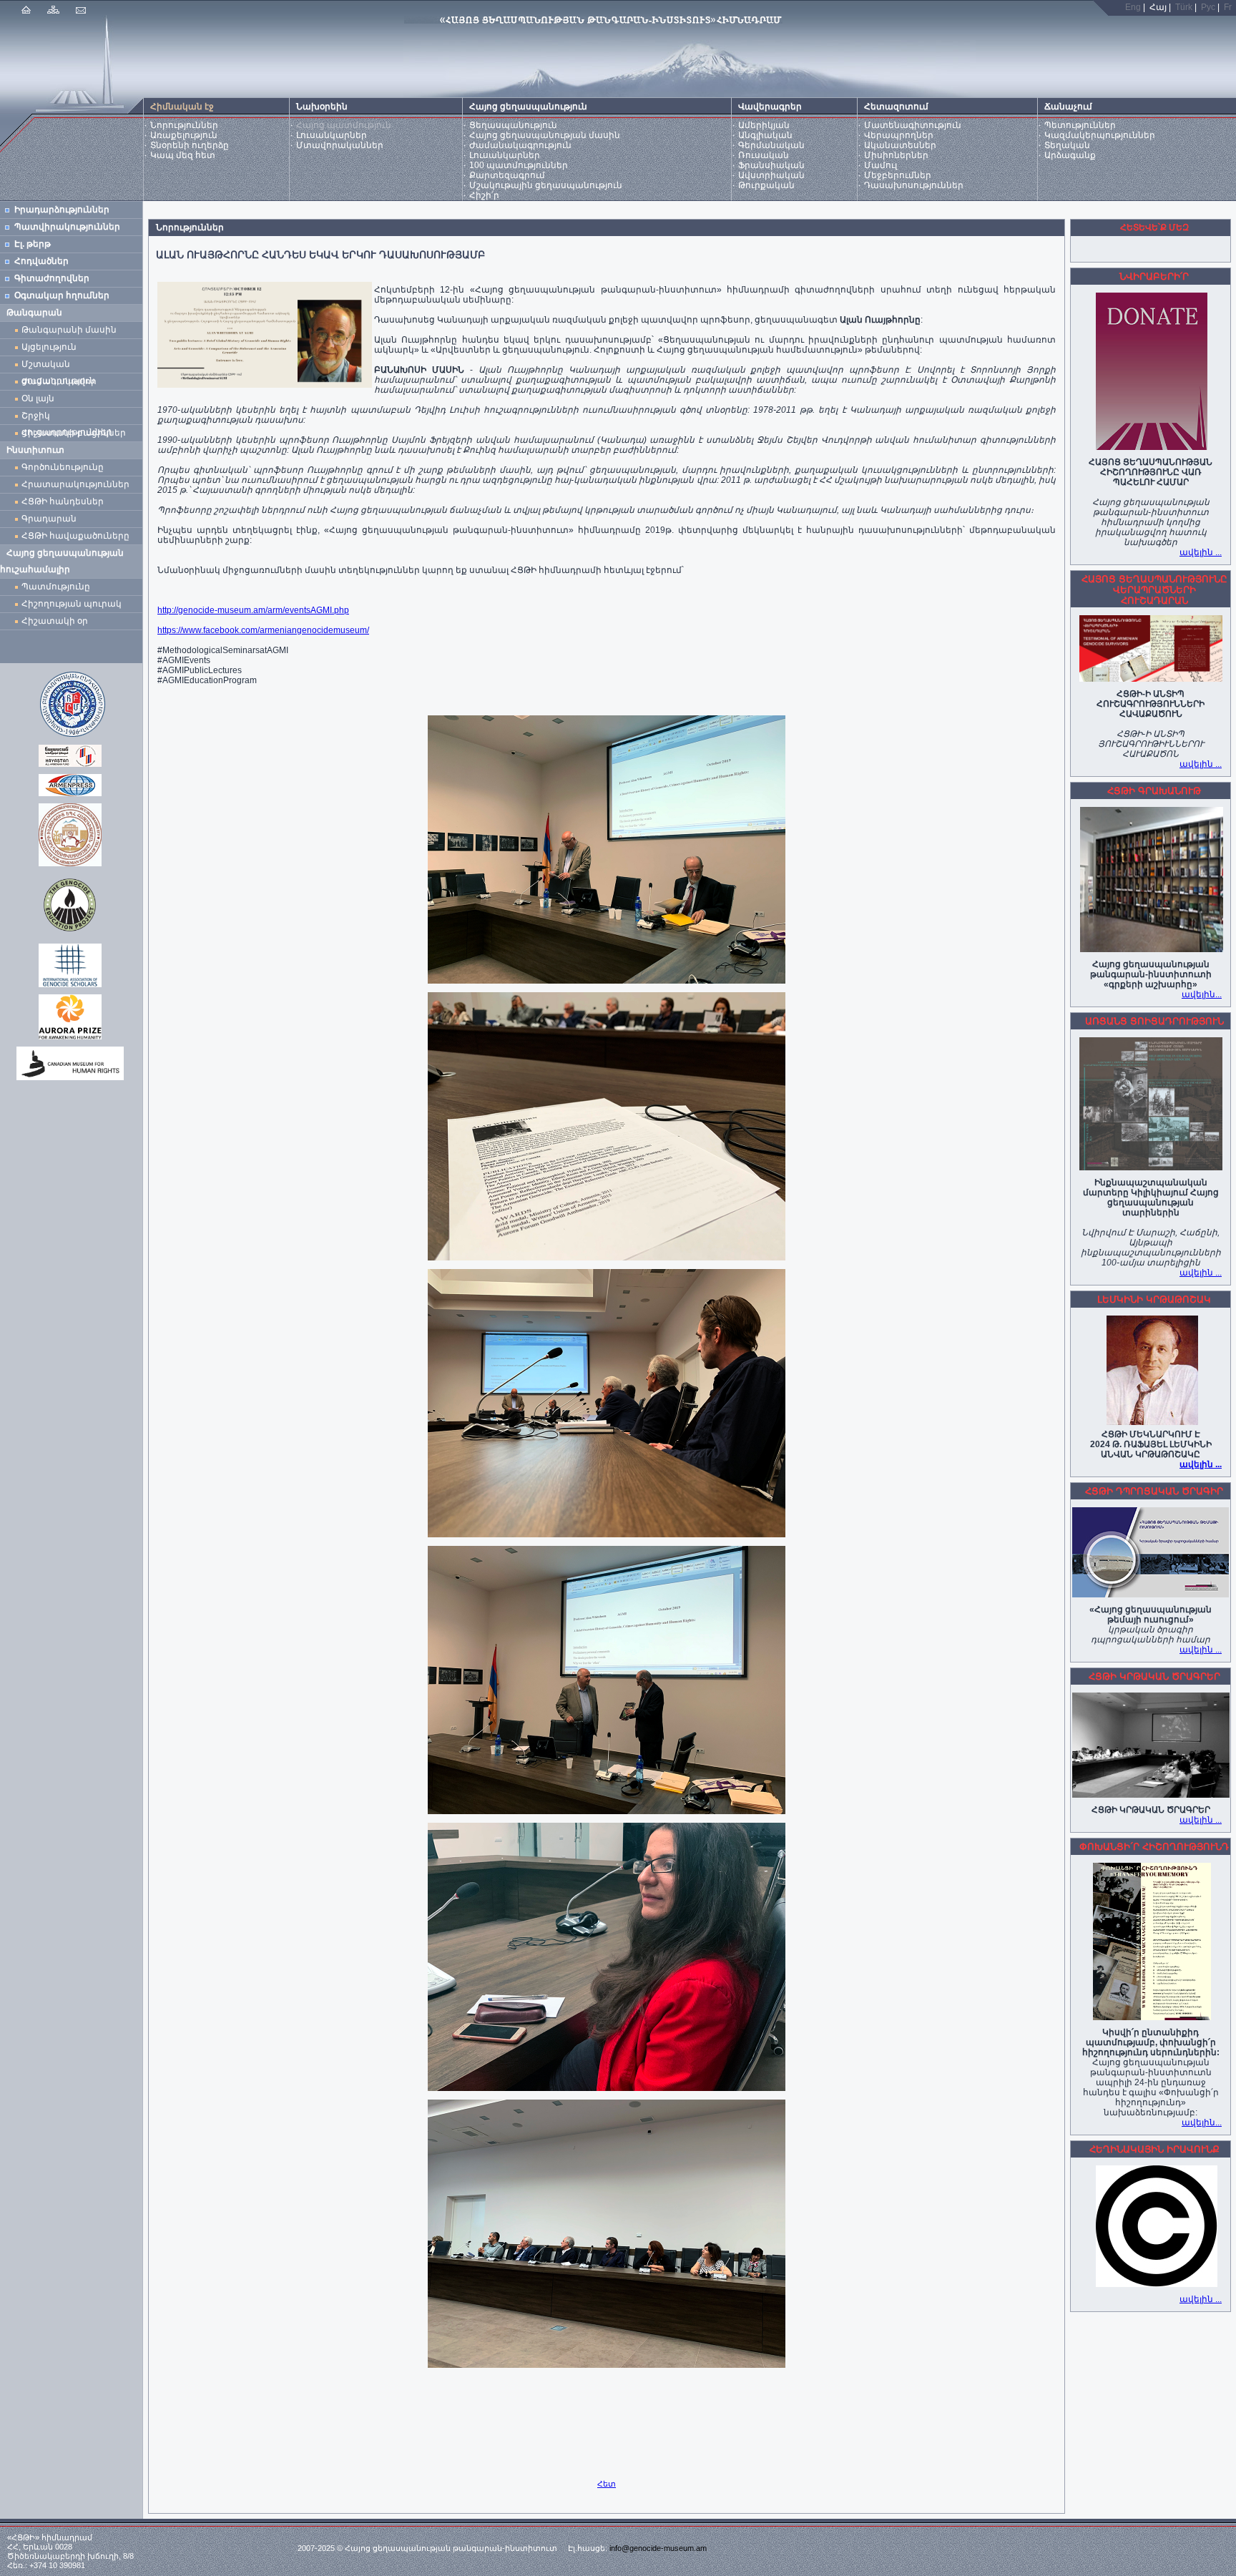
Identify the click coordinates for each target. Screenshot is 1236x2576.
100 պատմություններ (519, 165)
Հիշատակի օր (55, 621)
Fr (1228, 7)
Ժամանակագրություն (520, 145)
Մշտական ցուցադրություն (58, 366)
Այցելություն (49, 347)
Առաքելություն (184, 135)
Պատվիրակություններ (67, 227)
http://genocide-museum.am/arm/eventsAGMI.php (253, 610)
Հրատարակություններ (75, 484)
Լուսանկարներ (332, 135)
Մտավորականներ (340, 145)
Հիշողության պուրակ (72, 604)
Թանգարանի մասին (69, 330)
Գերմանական (771, 145)
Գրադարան (49, 519)
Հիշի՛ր (484, 195)
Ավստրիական (771, 175)
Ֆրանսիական (771, 165)
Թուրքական (766, 185)
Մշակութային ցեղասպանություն (546, 185)
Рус (1208, 7)
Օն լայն (40, 398)
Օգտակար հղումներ (62, 295)
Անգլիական (765, 135)
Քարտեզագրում (507, 175)
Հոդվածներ (41, 261)
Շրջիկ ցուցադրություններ (69, 417)
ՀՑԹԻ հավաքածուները (75, 536)
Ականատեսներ (900, 145)
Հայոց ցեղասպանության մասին (545, 135)
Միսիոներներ (896, 155)
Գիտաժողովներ (52, 278)
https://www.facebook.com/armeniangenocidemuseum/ (263, 630)
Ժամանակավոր (59, 381)
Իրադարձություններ (62, 210)
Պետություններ (1080, 125)
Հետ (607, 2484)
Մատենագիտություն (913, 125)
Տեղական (1067, 145)
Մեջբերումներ (898, 175)
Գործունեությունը (63, 467)
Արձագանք (1070, 155)
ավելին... (1202, 994)
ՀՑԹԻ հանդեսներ (65, 501)
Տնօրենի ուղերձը (190, 145)
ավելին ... (1201, 552)
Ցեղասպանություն (513, 125)
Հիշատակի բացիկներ (76, 433)
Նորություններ (184, 125)
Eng (1133, 7)
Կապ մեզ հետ (183, 155)
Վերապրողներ (899, 135)
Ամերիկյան (764, 125)
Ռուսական (764, 155)
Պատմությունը (56, 587)
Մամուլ (881, 165)
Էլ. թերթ (33, 244)
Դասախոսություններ (914, 185)
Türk (1184, 7)
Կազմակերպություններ (1100, 135)
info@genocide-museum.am (658, 2548)
